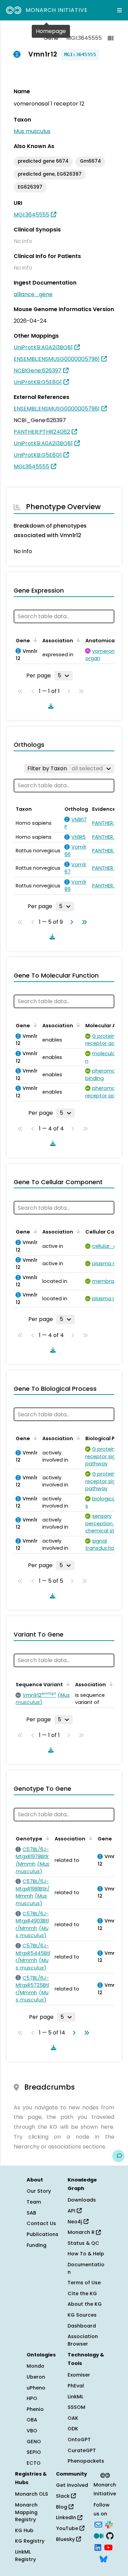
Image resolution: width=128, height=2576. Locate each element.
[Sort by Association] (77, 640)
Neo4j (76, 2222)
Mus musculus (32, 131)
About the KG (85, 2304)
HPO (32, 2398)
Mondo (35, 2366)
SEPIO (34, 2452)
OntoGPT (79, 2440)
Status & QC (83, 2243)
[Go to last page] (83, 922)
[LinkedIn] (98, 2547)
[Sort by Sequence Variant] (67, 1684)
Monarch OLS (32, 2494)
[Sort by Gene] (34, 640)
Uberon (36, 2377)
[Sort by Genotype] (46, 1838)
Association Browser (83, 2340)
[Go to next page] (70, 922)
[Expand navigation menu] (119, 10)
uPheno (36, 2388)
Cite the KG (82, 2293)
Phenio (35, 2409)
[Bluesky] (103, 2558)
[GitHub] (110, 2535)
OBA (32, 2420)
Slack (63, 2496)
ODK (73, 2429)
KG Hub (24, 2530)
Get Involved (72, 2485)
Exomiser (79, 2375)
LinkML (75, 2397)
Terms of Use (84, 2283)
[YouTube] (108, 2547)
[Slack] (109, 2524)
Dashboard (82, 2326)
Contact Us (41, 2223)
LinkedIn (67, 2517)
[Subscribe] (98, 2524)
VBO (32, 2431)
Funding (37, 2245)
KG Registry (30, 2541)
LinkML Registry (25, 2556)
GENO (34, 2442)
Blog (62, 2507)
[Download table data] (49, 706)
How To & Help (86, 2254)
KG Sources (82, 2315)
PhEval (76, 2386)
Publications (42, 2234)
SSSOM (76, 2407)
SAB (31, 2213)
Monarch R (82, 2232)
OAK (73, 2418)
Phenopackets (86, 2461)
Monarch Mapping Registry (26, 2512)
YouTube (68, 2528)
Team (34, 2202)
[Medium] (99, 2535)
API (72, 2211)
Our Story (39, 2191)
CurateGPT (82, 2450)
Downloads (82, 2200)
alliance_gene (33, 294)
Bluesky (66, 2539)
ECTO (34, 2463)
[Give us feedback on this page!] (118, 2156)
